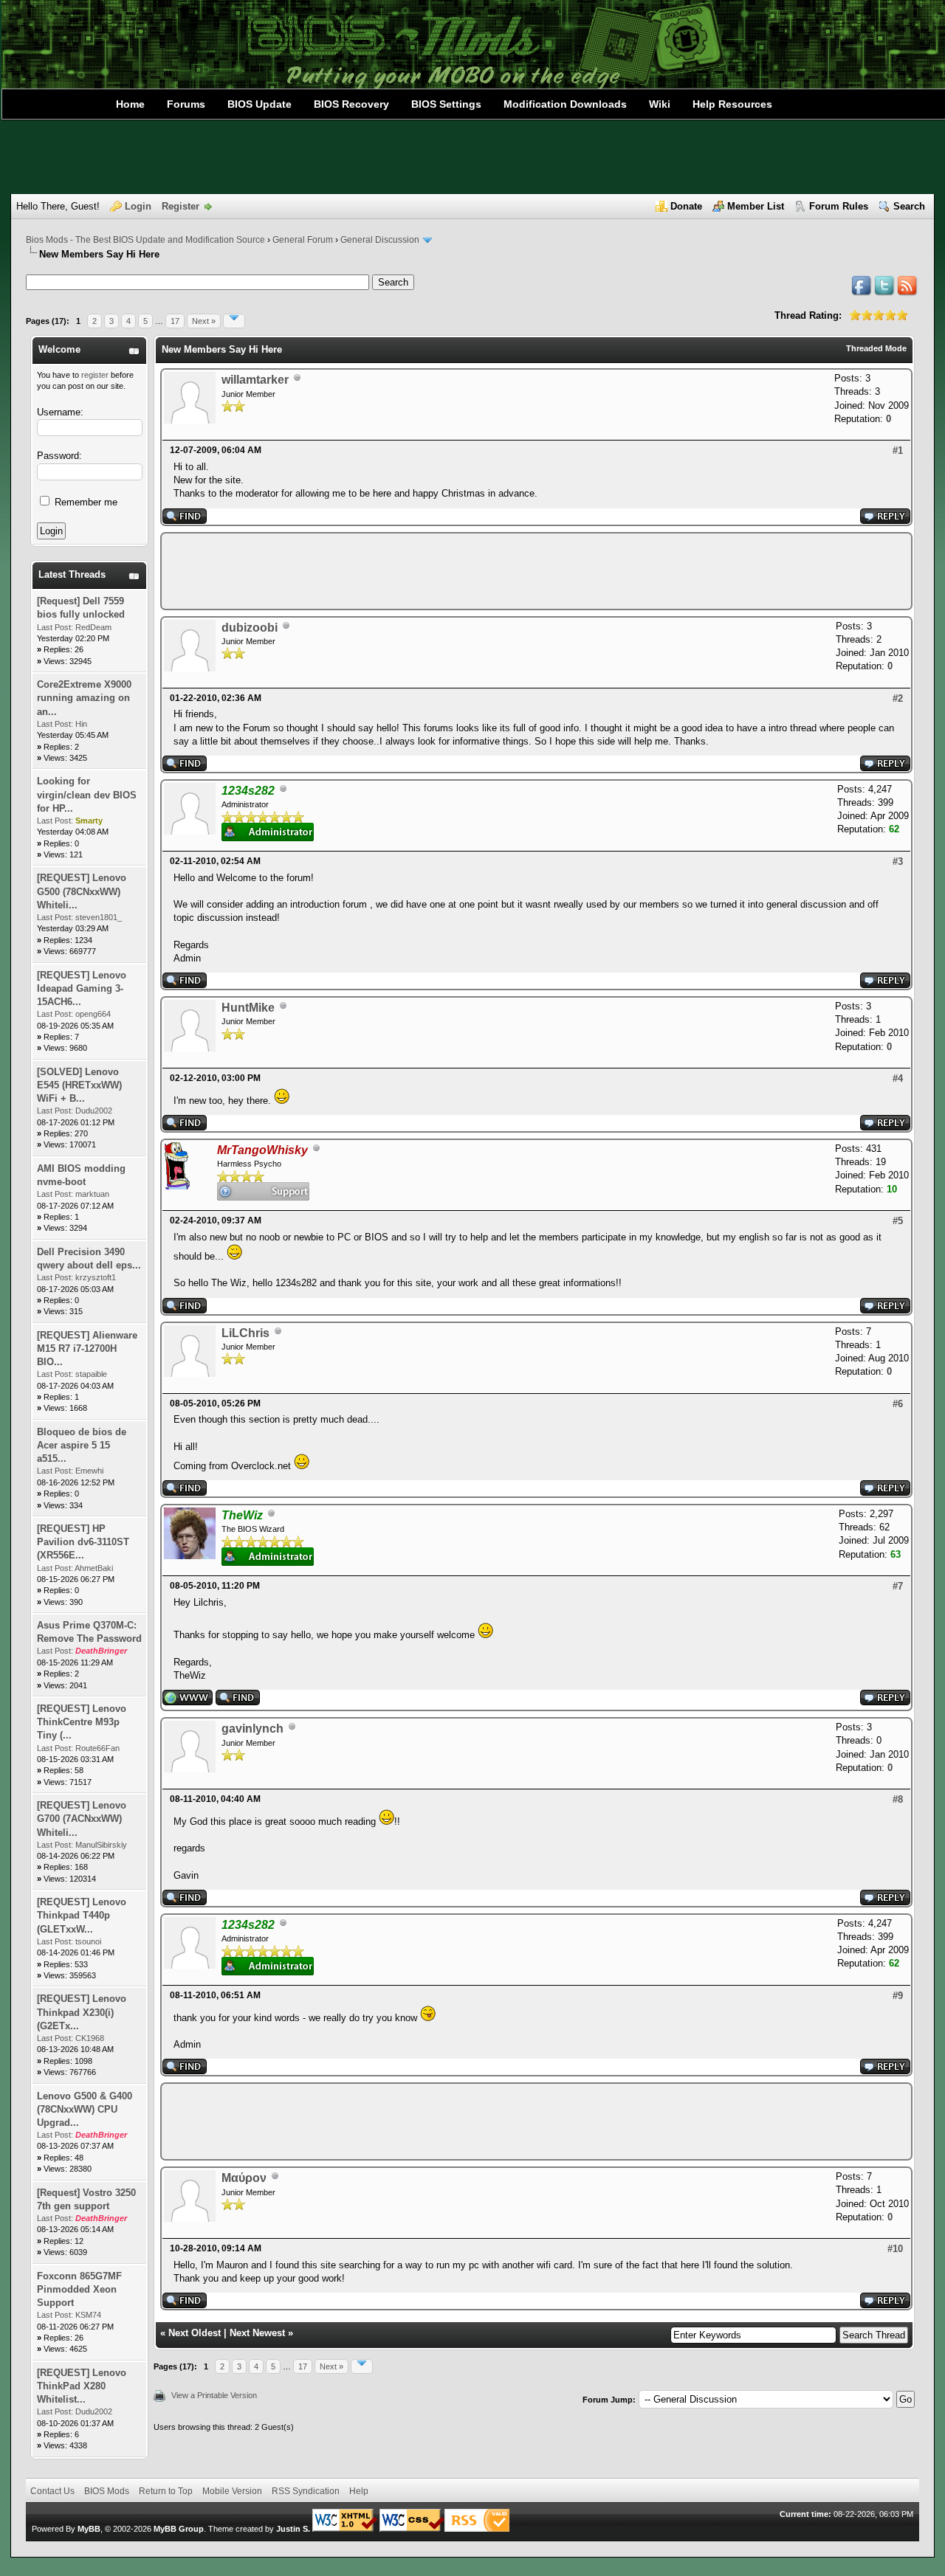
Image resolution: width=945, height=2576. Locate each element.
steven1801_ (99, 917)
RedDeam (93, 627)
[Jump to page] (234, 321)
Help (359, 2491)
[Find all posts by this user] (185, 521)
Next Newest (257, 2333)
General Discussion (380, 240)
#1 (898, 450)
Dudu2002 (94, 1111)
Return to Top (166, 2491)
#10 (895, 2249)
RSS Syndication (306, 2491)
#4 (898, 1078)
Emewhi (89, 1471)
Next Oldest (195, 2333)
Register (181, 206)
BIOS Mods (107, 2491)
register (95, 375)
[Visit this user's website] (188, 1702)
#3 (898, 861)
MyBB (89, 2529)
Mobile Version (232, 2491)
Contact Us (52, 2491)
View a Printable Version (214, 2395)
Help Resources (732, 104)
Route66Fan (97, 1748)
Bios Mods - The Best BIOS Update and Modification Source (145, 240)
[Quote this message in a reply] (885, 521)
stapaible (91, 1374)
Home (130, 104)
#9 (898, 1996)
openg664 (93, 1014)
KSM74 (88, 2315)
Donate (686, 206)
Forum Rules (839, 206)
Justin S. (293, 2529)
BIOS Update (260, 104)
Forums (186, 104)
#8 (898, 1799)
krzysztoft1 (96, 1277)
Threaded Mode (876, 348)
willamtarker (255, 380)
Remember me (85, 502)
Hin (81, 724)
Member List (756, 206)
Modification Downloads (565, 104)
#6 (898, 1404)
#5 (898, 1221)
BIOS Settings (446, 104)
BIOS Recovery (351, 104)
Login (138, 206)
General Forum (303, 240)
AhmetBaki (94, 1568)
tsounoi (88, 1941)
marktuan (92, 1194)
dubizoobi (250, 628)
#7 (898, 1586)
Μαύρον (244, 2178)
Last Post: (55, 627)
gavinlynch (252, 1729)
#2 (898, 698)
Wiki (660, 104)
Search (909, 206)
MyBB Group (179, 2529)
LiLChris (245, 1333)
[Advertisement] (472, 157)
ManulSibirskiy (101, 1845)
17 (175, 321)
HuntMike (248, 1008)
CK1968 (90, 2038)
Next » (204, 321)
